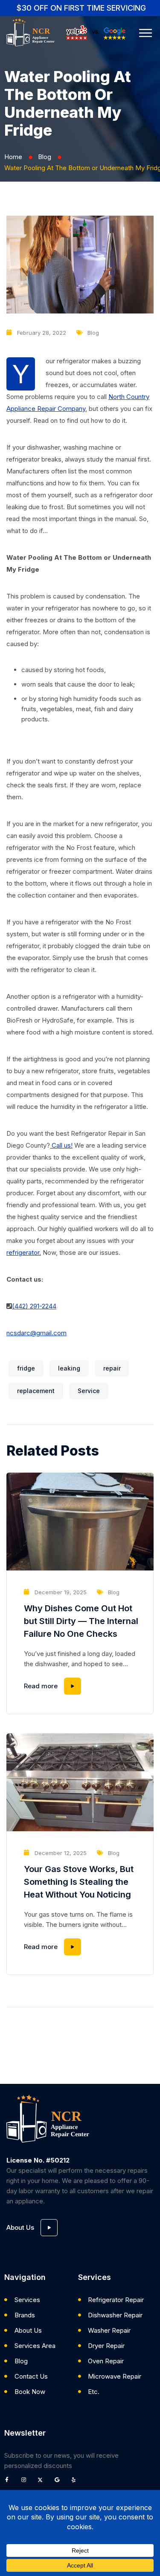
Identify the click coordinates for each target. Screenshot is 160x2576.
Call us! (61, 1145)
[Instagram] (26, 2482)
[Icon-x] (43, 2482)
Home (13, 157)
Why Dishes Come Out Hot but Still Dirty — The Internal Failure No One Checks (81, 1621)
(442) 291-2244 (34, 1306)
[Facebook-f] (9, 2482)
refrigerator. (24, 1252)
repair (112, 1368)
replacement (36, 1391)
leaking (69, 1368)
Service (89, 1391)
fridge (26, 1368)
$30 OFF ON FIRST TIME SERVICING (81, 8)
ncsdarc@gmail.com (36, 1333)
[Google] (59, 2482)
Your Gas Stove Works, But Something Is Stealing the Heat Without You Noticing (79, 1882)
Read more (41, 1686)
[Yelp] (76, 2482)
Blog (45, 157)
